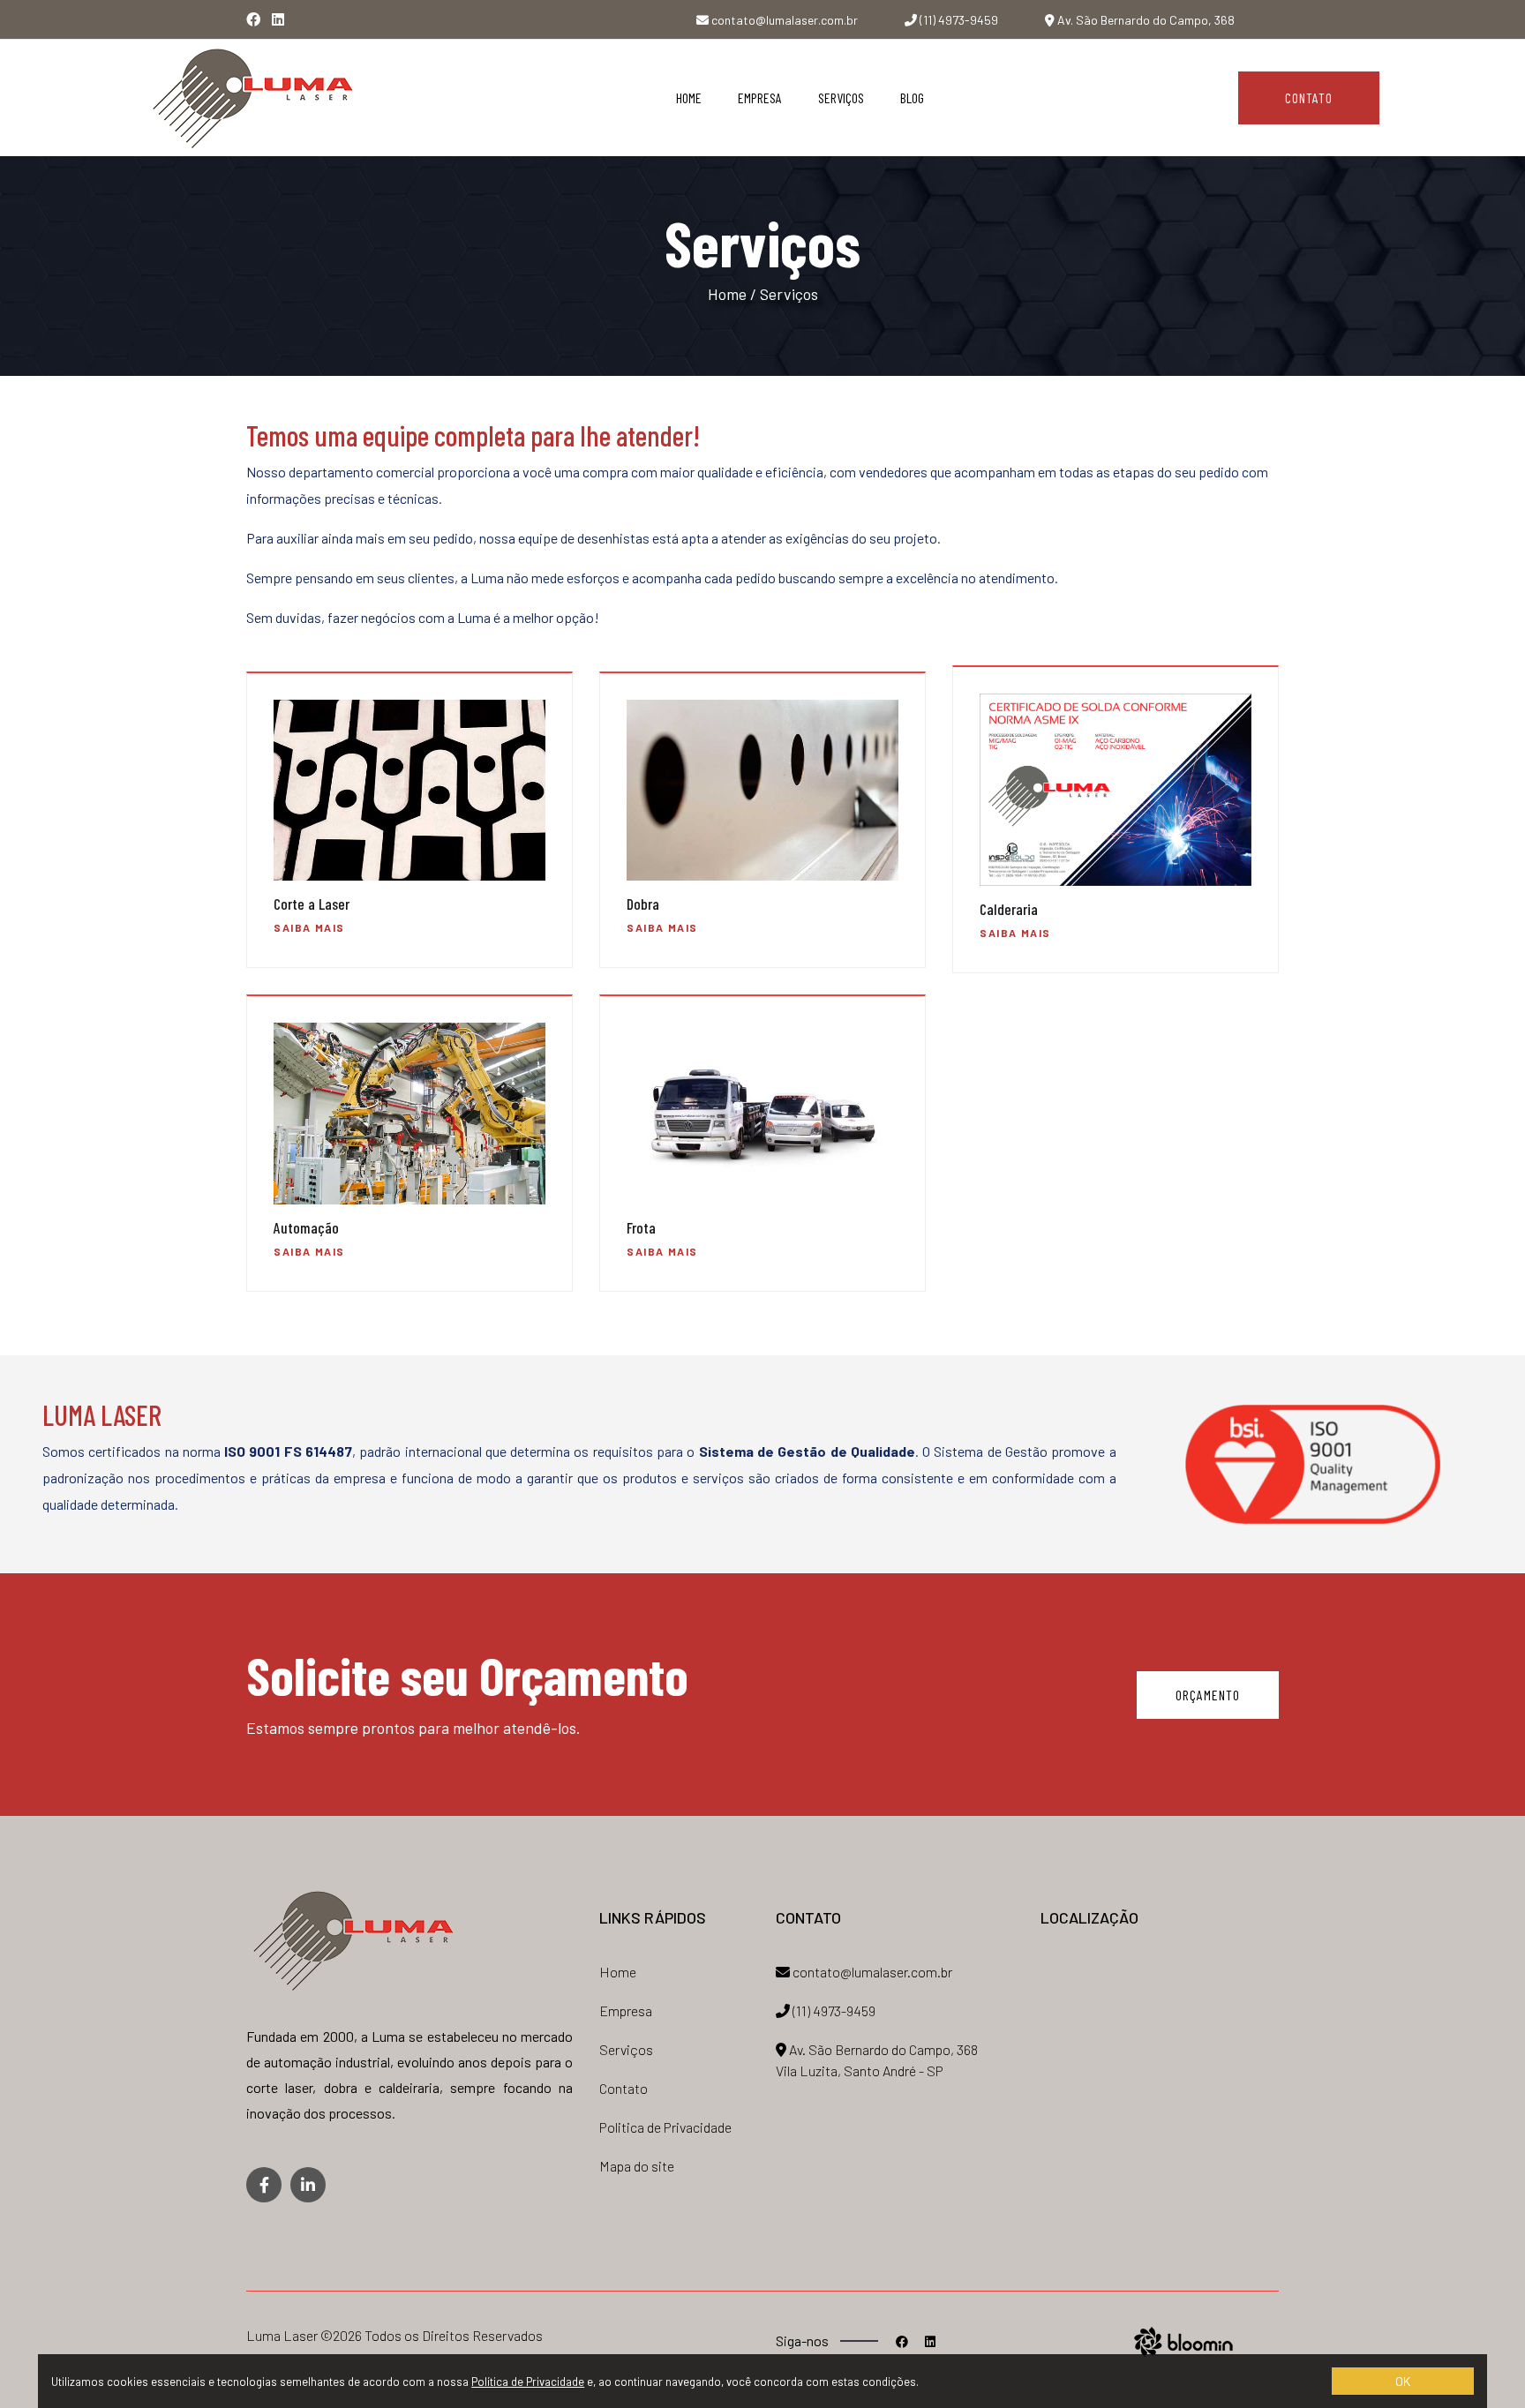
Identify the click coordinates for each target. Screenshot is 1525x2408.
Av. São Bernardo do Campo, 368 (1145, 20)
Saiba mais (309, 927)
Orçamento (1208, 1695)
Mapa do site (637, 2166)
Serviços (841, 98)
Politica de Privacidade (665, 2127)
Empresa (760, 98)
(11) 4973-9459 (958, 20)
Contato (1309, 98)
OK (1403, 2381)
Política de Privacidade (528, 2382)
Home (689, 98)
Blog (912, 98)
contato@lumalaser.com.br (783, 20)
